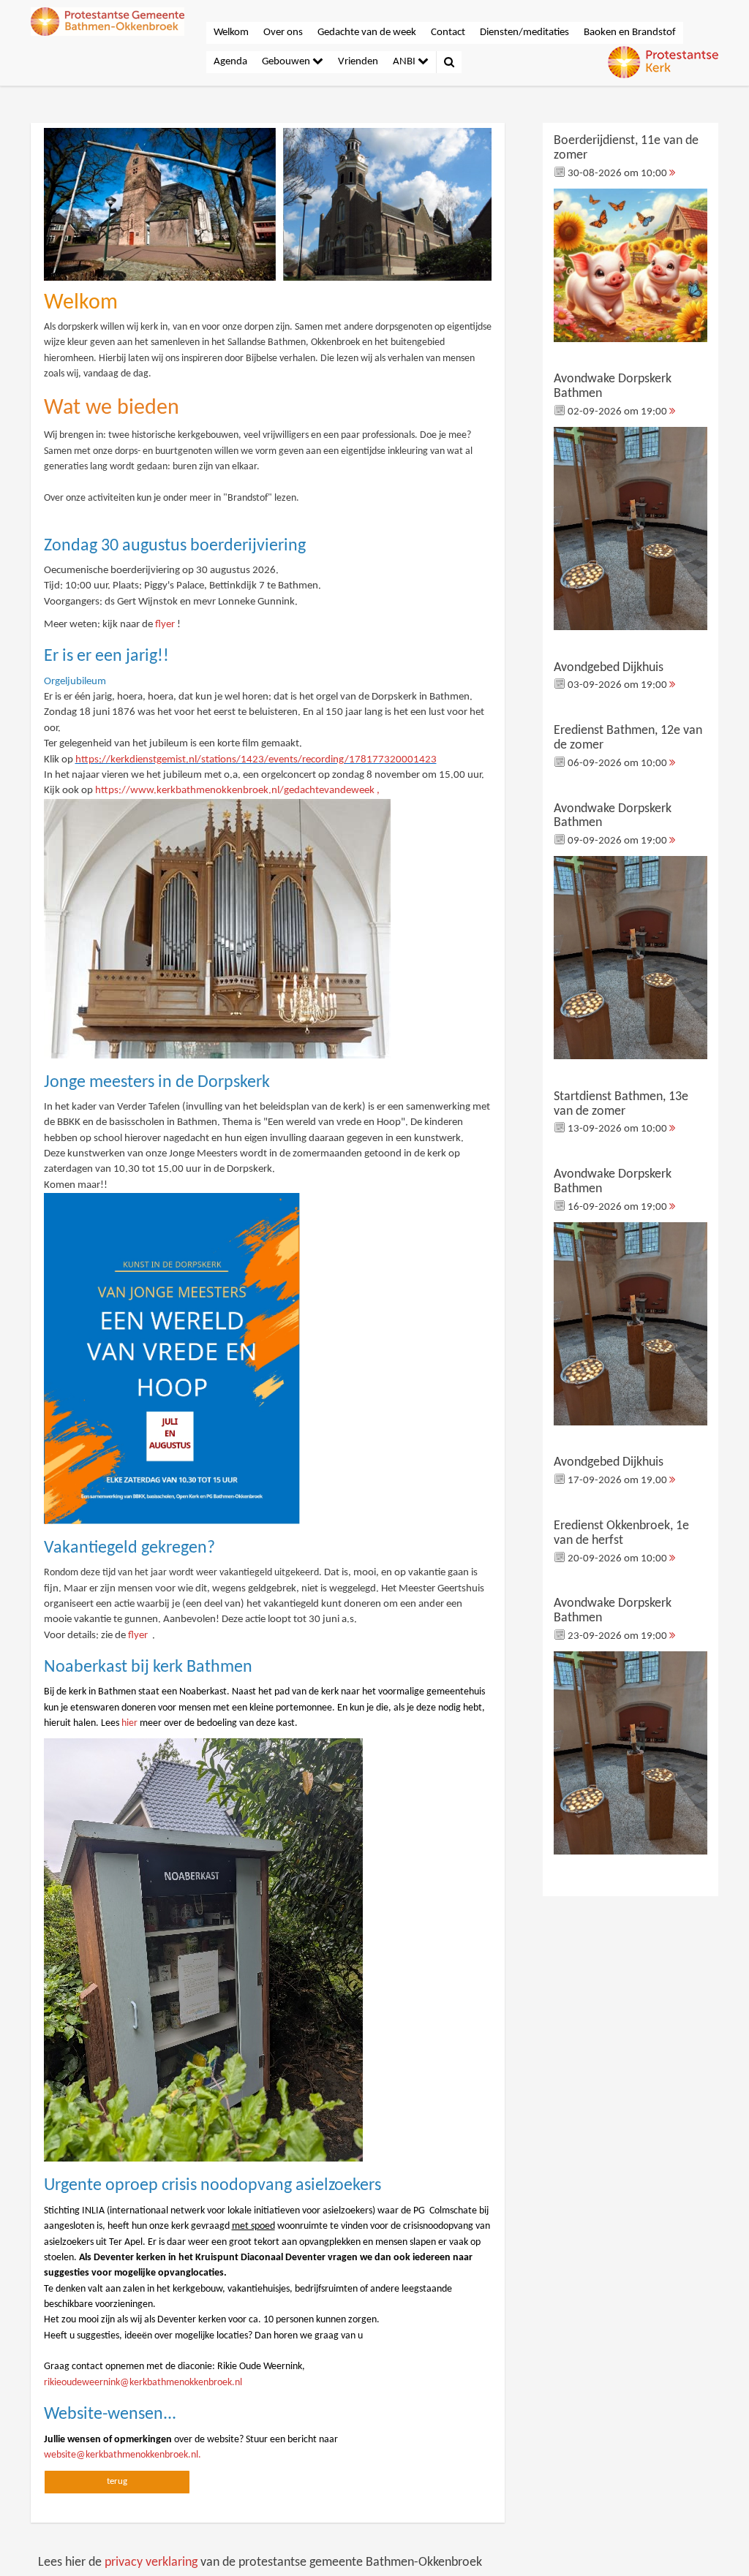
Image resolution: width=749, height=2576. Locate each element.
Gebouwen (287, 62)
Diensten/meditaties (524, 33)
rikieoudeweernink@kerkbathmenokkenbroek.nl (143, 2383)
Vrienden (358, 62)
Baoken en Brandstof (630, 33)
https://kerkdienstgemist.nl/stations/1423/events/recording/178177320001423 (256, 760)
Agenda (230, 62)
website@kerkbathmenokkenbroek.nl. (123, 2455)
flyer (165, 625)
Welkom (231, 33)
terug (117, 2481)
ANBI (405, 62)
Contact (448, 33)
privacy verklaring (151, 2562)
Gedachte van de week (367, 33)
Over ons (283, 33)
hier (129, 1723)
